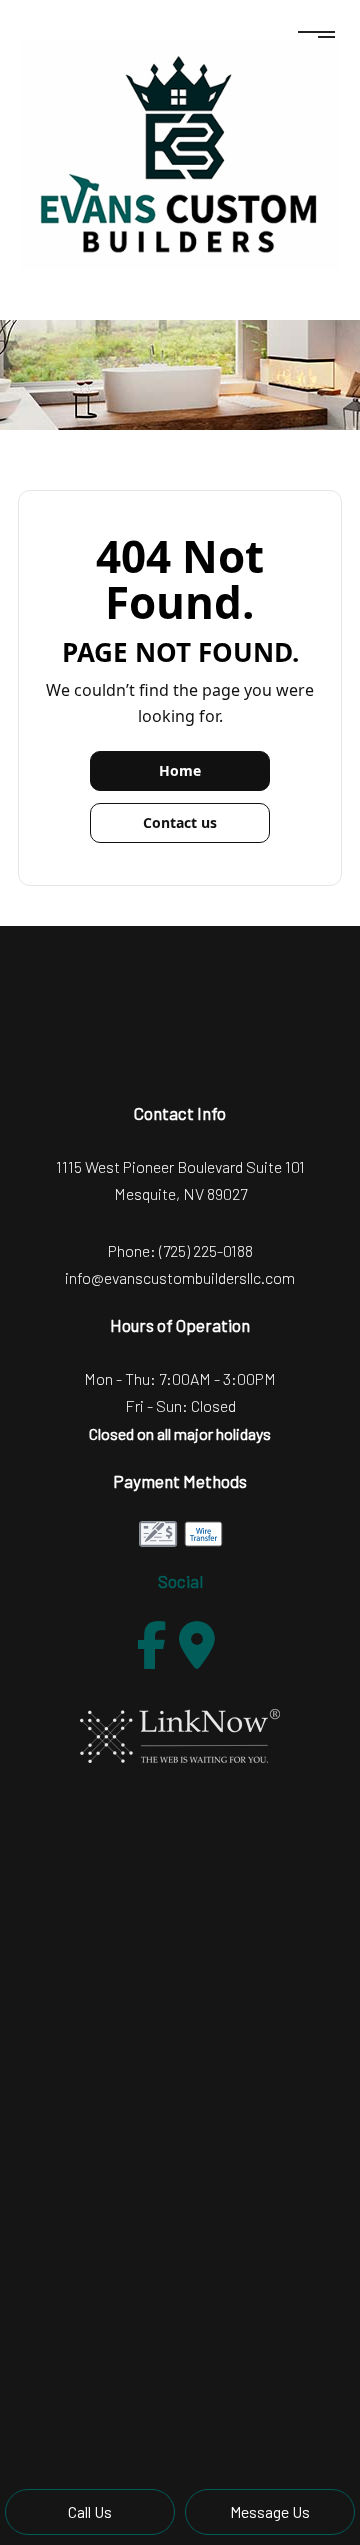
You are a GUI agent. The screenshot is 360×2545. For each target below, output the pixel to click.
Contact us (180, 822)
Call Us (90, 2511)
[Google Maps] (197, 1645)
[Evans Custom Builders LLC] (180, 153)
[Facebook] (152, 1645)
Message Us (270, 2511)
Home (180, 770)
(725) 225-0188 (206, 1250)
